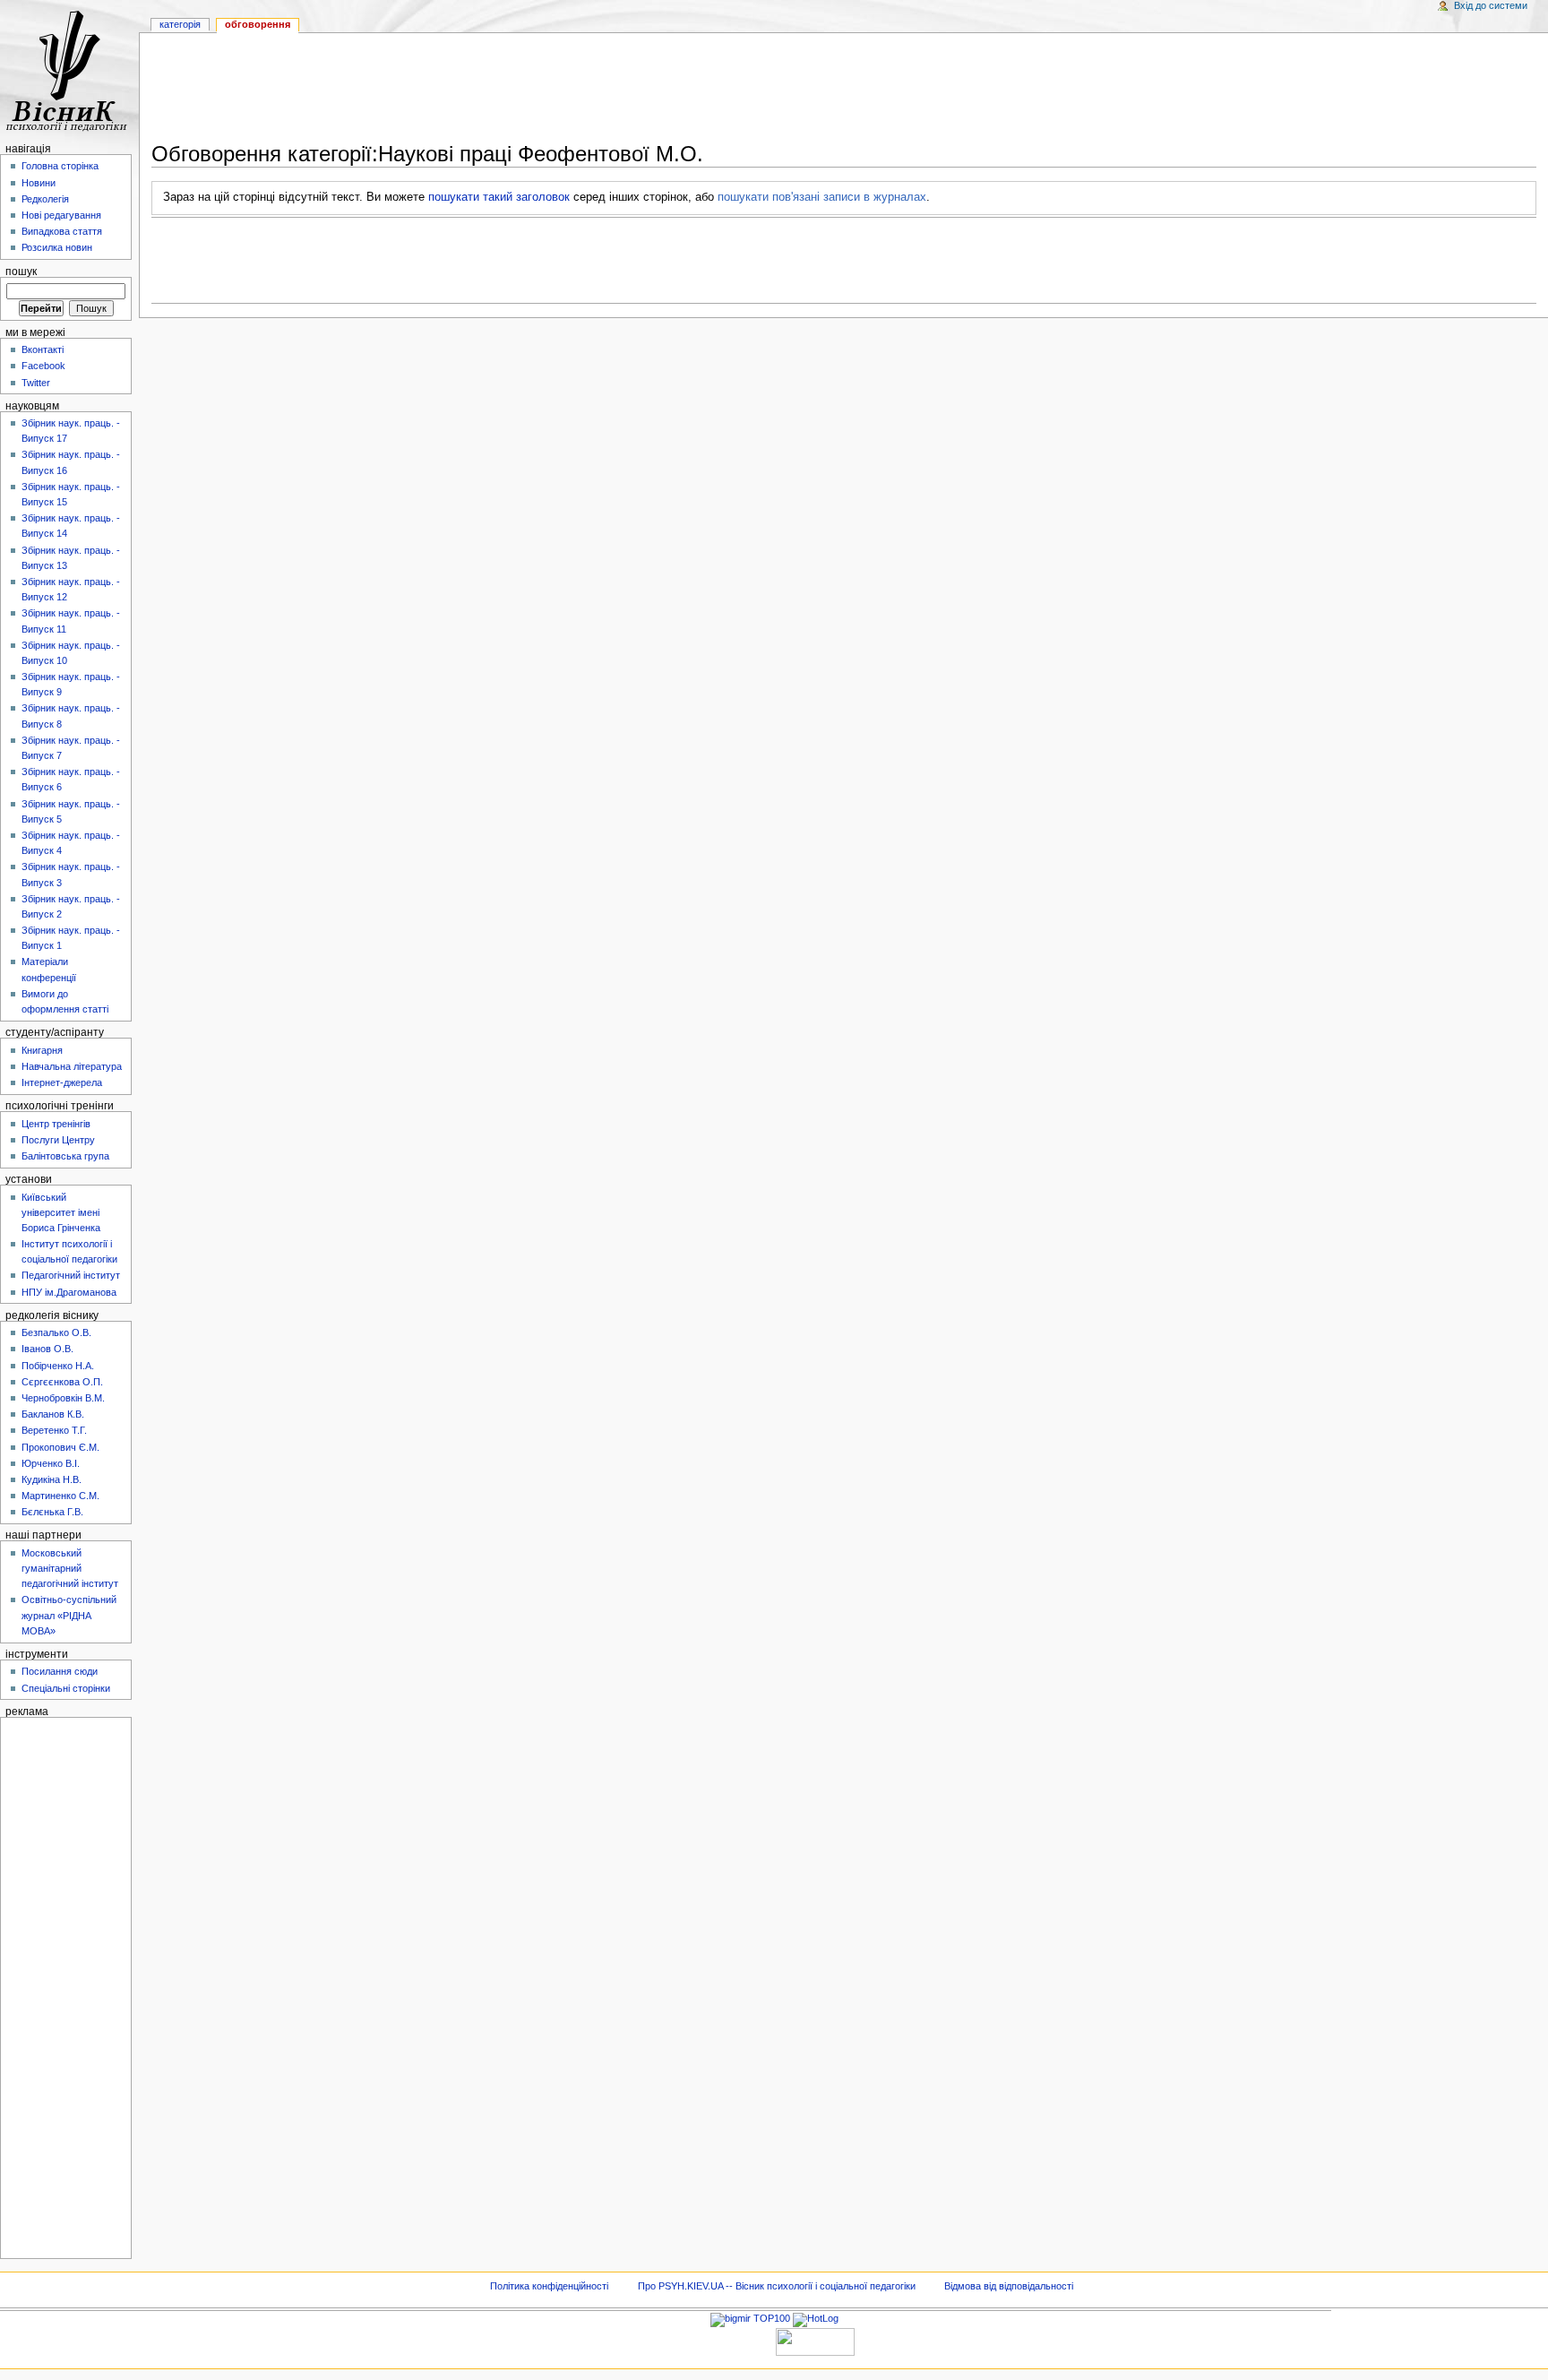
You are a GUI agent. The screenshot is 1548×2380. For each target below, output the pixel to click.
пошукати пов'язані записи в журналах (822, 197)
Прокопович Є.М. (60, 1447)
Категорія (180, 24)
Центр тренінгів (56, 1124)
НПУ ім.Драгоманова (69, 1292)
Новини (39, 183)
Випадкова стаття (62, 231)
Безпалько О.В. (56, 1332)
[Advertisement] (844, 91)
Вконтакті (43, 349)
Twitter (36, 383)
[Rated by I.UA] (815, 2341)
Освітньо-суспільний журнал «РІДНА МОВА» (69, 1615)
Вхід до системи (1491, 5)
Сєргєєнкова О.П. (62, 1382)
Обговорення (258, 24)
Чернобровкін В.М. (63, 1398)
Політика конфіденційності (549, 2286)
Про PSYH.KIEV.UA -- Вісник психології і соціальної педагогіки (777, 2286)
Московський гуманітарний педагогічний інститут (70, 1568)
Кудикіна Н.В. (52, 1479)
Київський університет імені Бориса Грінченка (61, 1212)
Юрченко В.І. (51, 1463)
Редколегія (45, 199)
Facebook (43, 366)
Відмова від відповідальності (1009, 2286)
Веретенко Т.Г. (54, 1430)
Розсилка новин (57, 247)
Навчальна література (72, 1066)
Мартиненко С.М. (60, 1496)
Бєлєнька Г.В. (52, 1512)
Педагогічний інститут (71, 1275)
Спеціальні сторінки (66, 1688)
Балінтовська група (65, 1156)
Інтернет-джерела (62, 1082)
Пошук (21, 272)
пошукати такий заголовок (499, 197)
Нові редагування (61, 215)
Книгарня (42, 1050)
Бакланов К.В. (53, 1414)
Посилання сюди (60, 1671)
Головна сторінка (60, 166)
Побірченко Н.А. (58, 1366)
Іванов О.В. (47, 1349)
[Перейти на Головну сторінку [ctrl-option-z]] (69, 69)
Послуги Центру (58, 1140)
